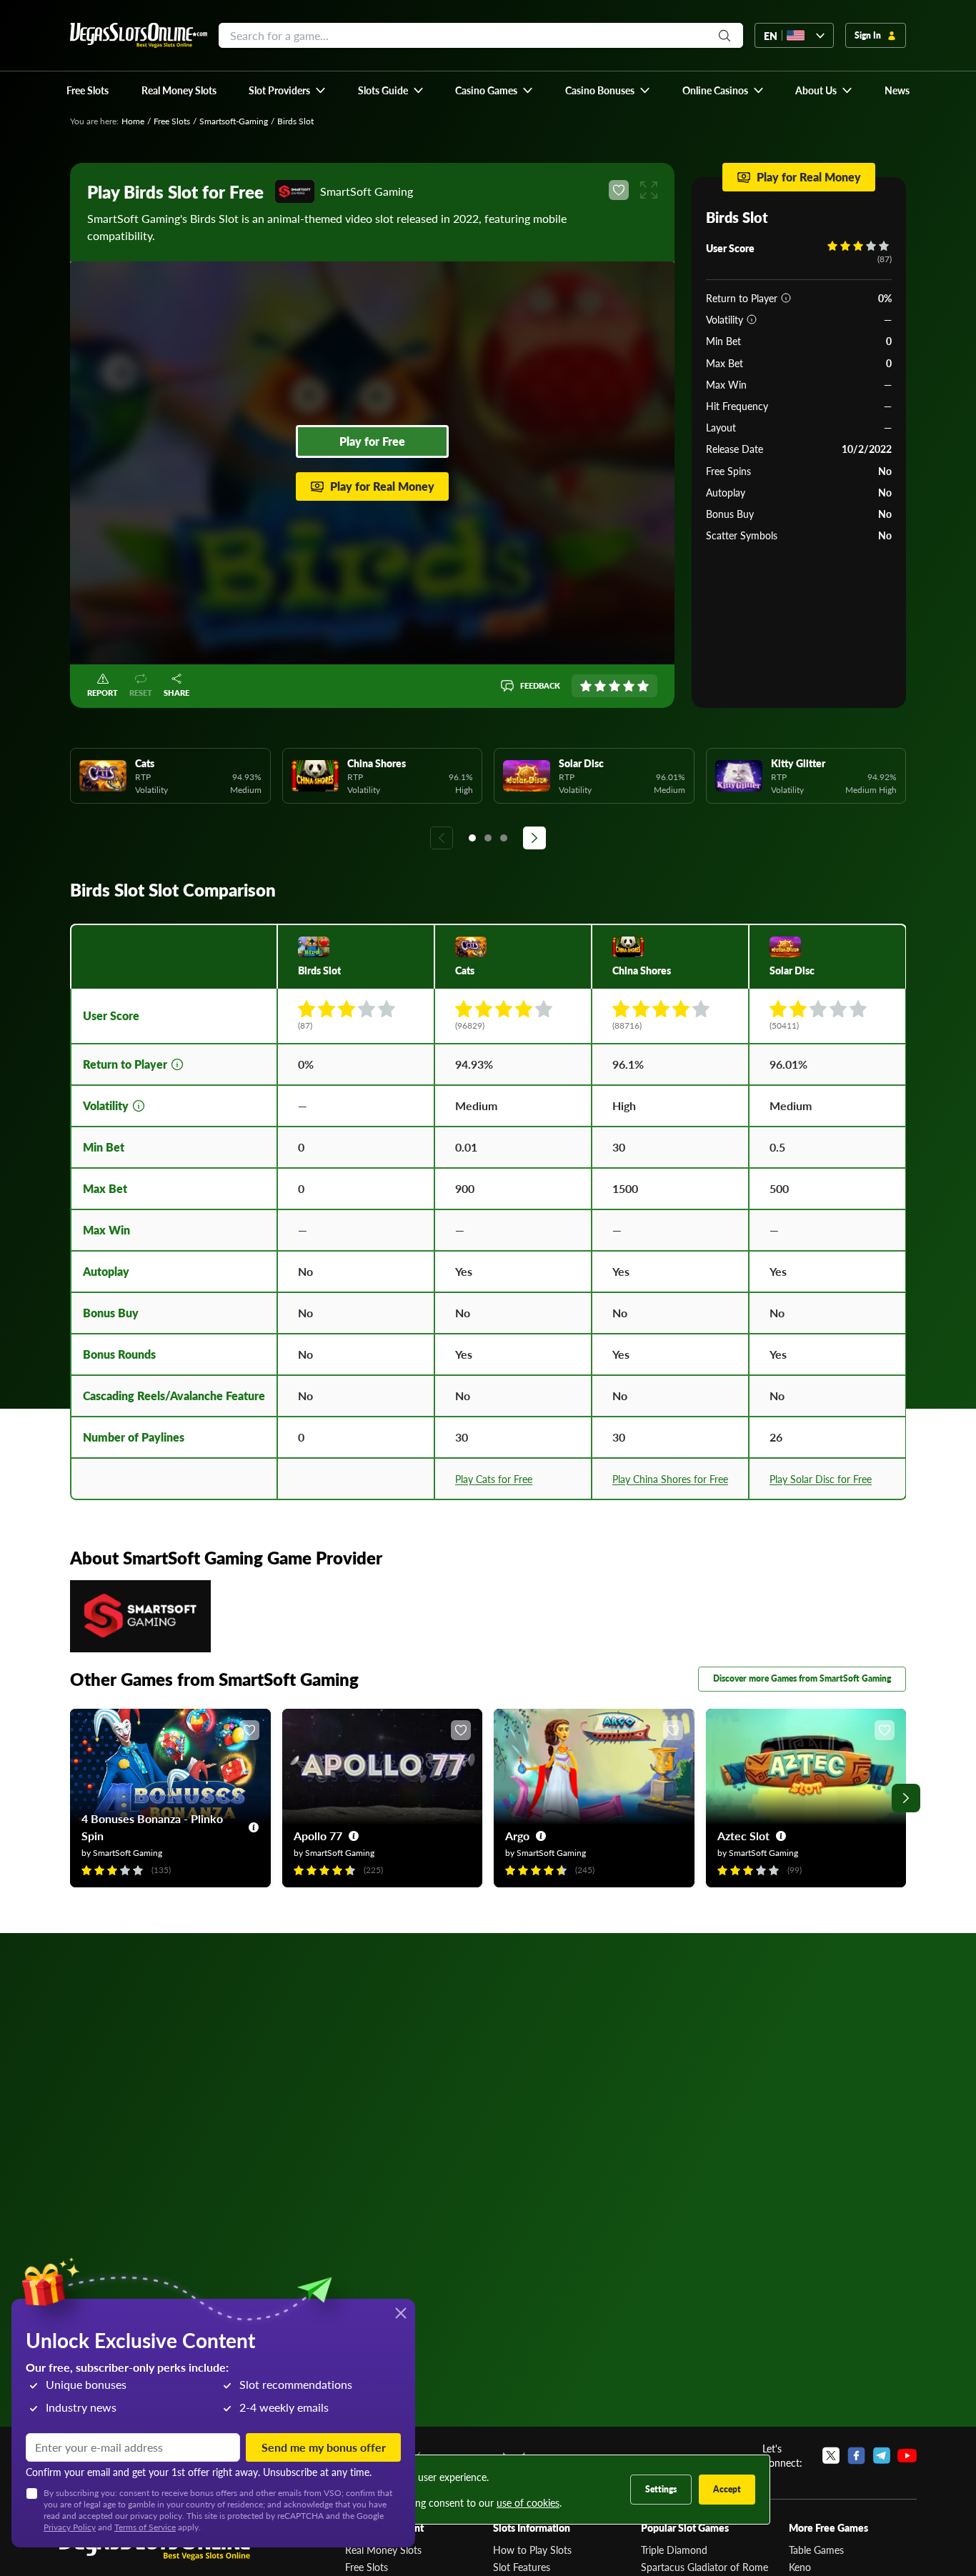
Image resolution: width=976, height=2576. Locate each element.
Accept (727, 2489)
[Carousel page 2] (488, 838)
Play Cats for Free (494, 1479)
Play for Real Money (382, 486)
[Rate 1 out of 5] (586, 686)
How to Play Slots (532, 2550)
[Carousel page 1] (472, 838)
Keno (800, 2567)
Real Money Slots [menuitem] (179, 90)
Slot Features (522, 2567)
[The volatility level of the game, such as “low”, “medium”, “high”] (752, 319)
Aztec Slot (743, 1836)
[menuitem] (288, 90)
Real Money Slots (383, 2550)
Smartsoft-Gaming (234, 121)
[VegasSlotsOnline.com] (139, 35)
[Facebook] (856, 2455)
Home (133, 121)
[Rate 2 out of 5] (600, 686)
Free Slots (172, 121)
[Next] (534, 838)
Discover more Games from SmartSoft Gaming (802, 1678)
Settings (661, 2489)
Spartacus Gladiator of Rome (704, 2567)
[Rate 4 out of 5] (629, 686)
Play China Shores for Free (670, 1479)
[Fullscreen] (649, 190)
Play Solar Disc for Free (821, 1479)
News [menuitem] (897, 90)
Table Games (816, 2550)
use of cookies (528, 2502)
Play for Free (372, 441)
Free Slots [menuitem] (88, 90)
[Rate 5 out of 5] (643, 686)
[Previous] (442, 838)
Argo (517, 1836)
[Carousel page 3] (504, 838)
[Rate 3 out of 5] (614, 686)
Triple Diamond (674, 2550)
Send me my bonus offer (324, 2447)
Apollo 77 (318, 1836)
